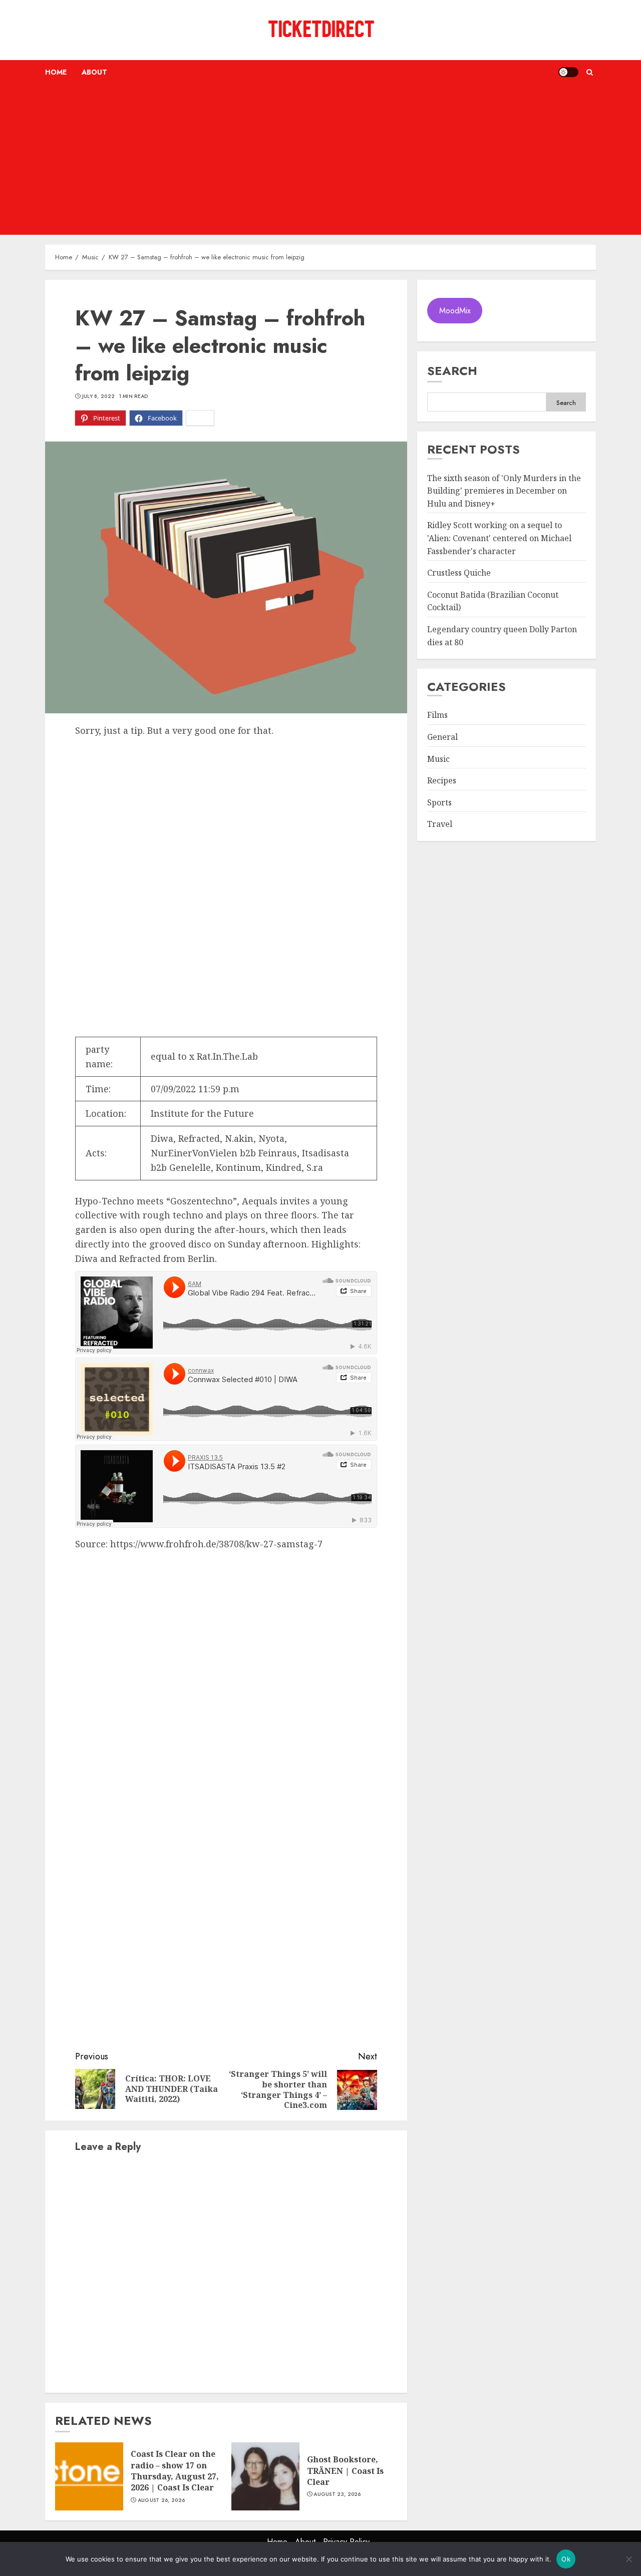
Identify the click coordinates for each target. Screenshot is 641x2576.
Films (437, 715)
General (442, 737)
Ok (566, 2559)
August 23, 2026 (337, 2494)
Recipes (442, 780)
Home (56, 72)
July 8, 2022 (99, 396)
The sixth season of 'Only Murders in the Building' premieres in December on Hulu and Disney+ (504, 491)
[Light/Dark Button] (568, 72)
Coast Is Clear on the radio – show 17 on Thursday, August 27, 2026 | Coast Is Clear (175, 2471)
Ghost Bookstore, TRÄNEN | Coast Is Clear (345, 2471)
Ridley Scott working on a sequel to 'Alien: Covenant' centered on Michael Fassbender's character (499, 538)
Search (452, 371)
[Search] (590, 72)
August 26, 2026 (162, 2500)
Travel (440, 824)
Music (438, 759)
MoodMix (455, 311)
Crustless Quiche (459, 573)
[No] (628, 2559)
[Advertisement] (320, 160)
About (94, 72)
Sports (439, 802)
